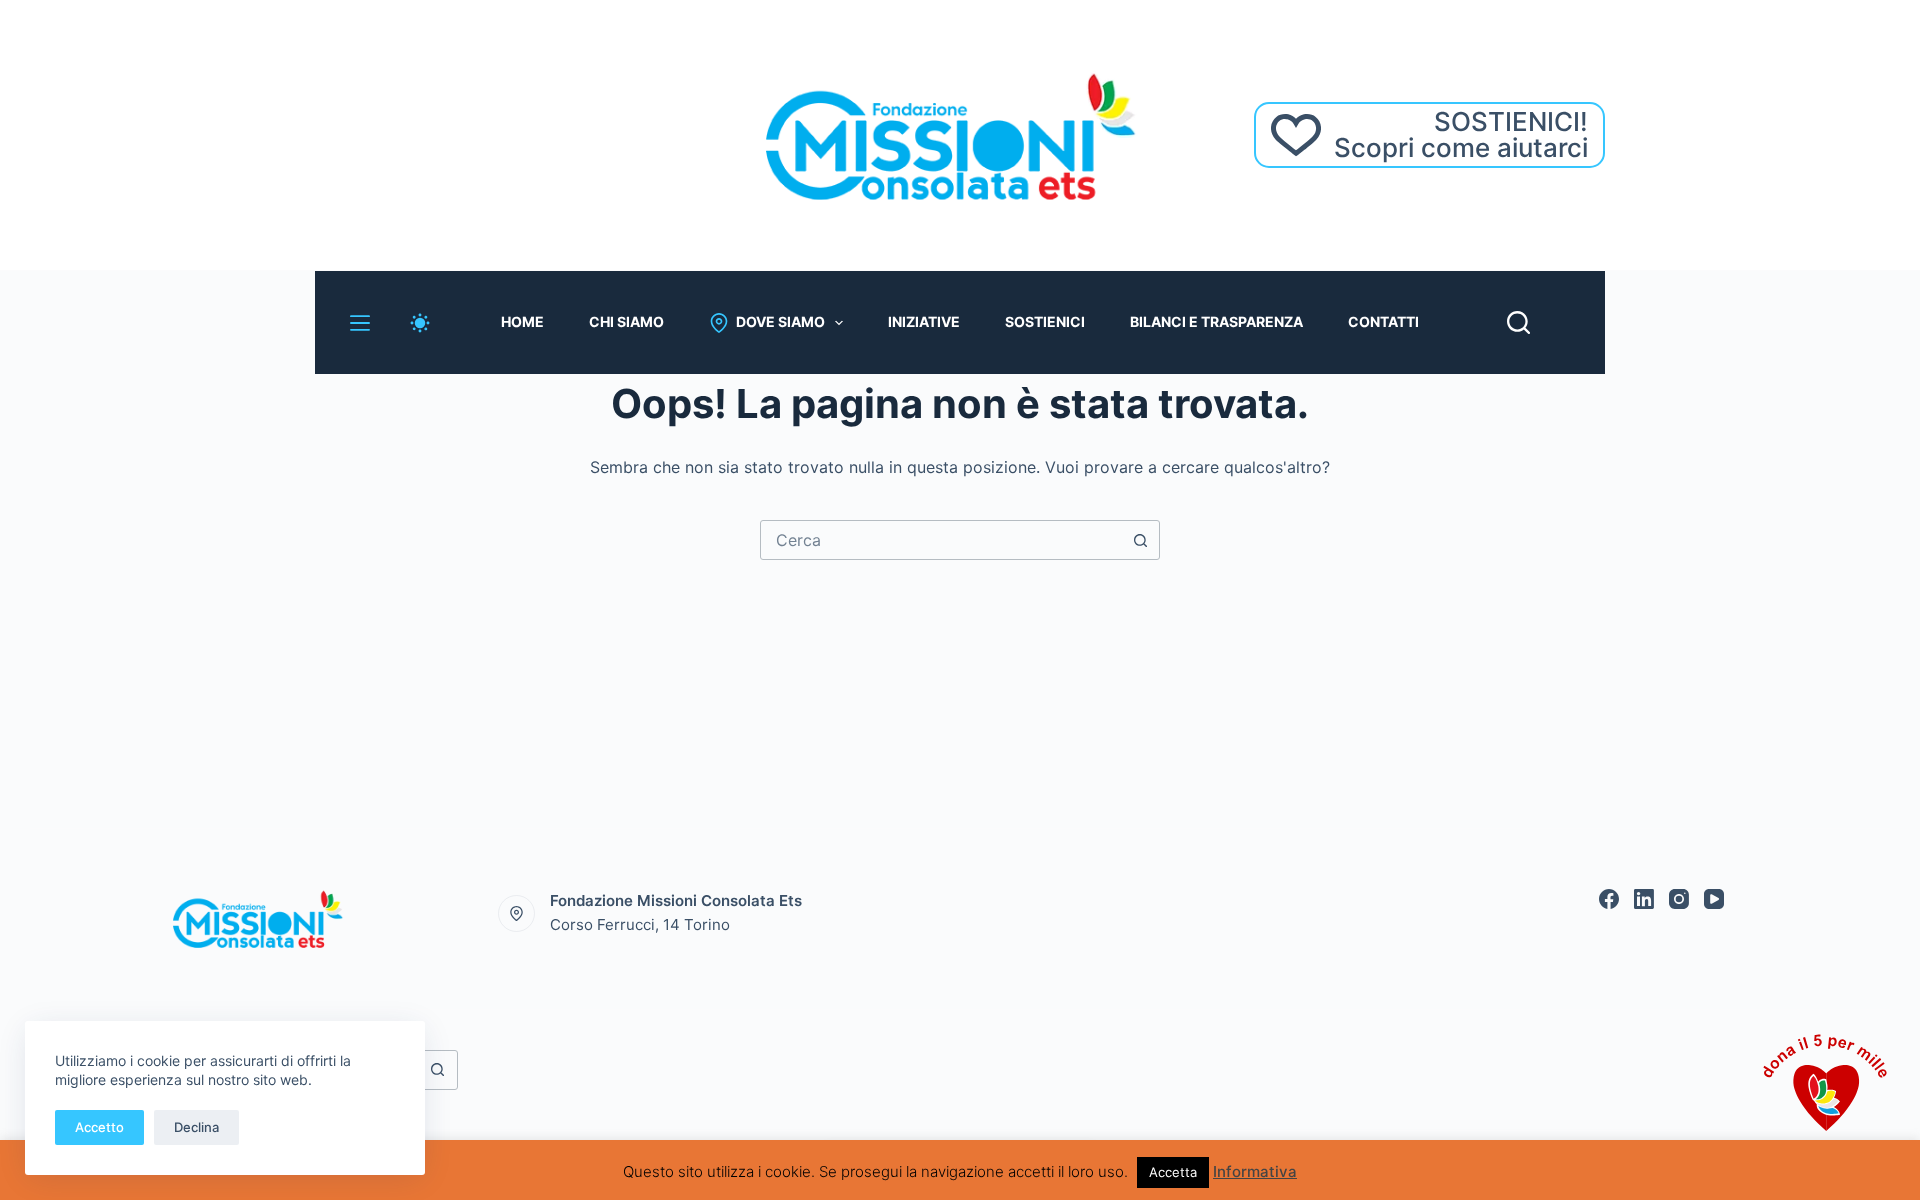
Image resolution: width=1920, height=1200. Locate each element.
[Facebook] (1609, 899)
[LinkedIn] (1644, 899)
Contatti (1383, 321)
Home (522, 321)
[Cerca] (1518, 322)
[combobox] (941, 540)
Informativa (1255, 1171)
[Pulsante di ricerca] (1140, 540)
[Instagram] (1679, 899)
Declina (196, 1127)
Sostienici (1045, 321)
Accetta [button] (1173, 1172)
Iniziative (924, 321)
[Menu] (360, 323)
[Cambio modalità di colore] (420, 323)
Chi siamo (626, 321)
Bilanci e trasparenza (1216, 321)
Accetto (99, 1127)
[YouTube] (1714, 899)
